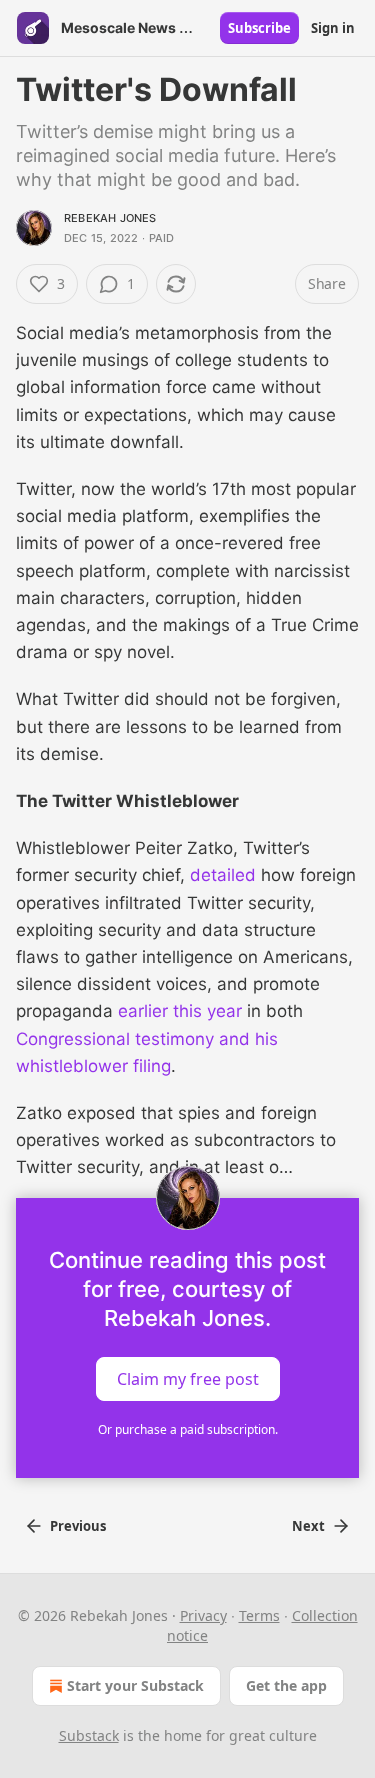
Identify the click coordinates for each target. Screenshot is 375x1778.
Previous (78, 1526)
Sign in (333, 28)
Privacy (203, 1615)
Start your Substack (135, 1685)
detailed (220, 875)
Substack (89, 1735)
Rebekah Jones (110, 218)
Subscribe (259, 28)
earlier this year (180, 1011)
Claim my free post (188, 1378)
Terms (259, 1615)
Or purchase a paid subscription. (188, 1429)
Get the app (286, 1685)
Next (308, 1526)
